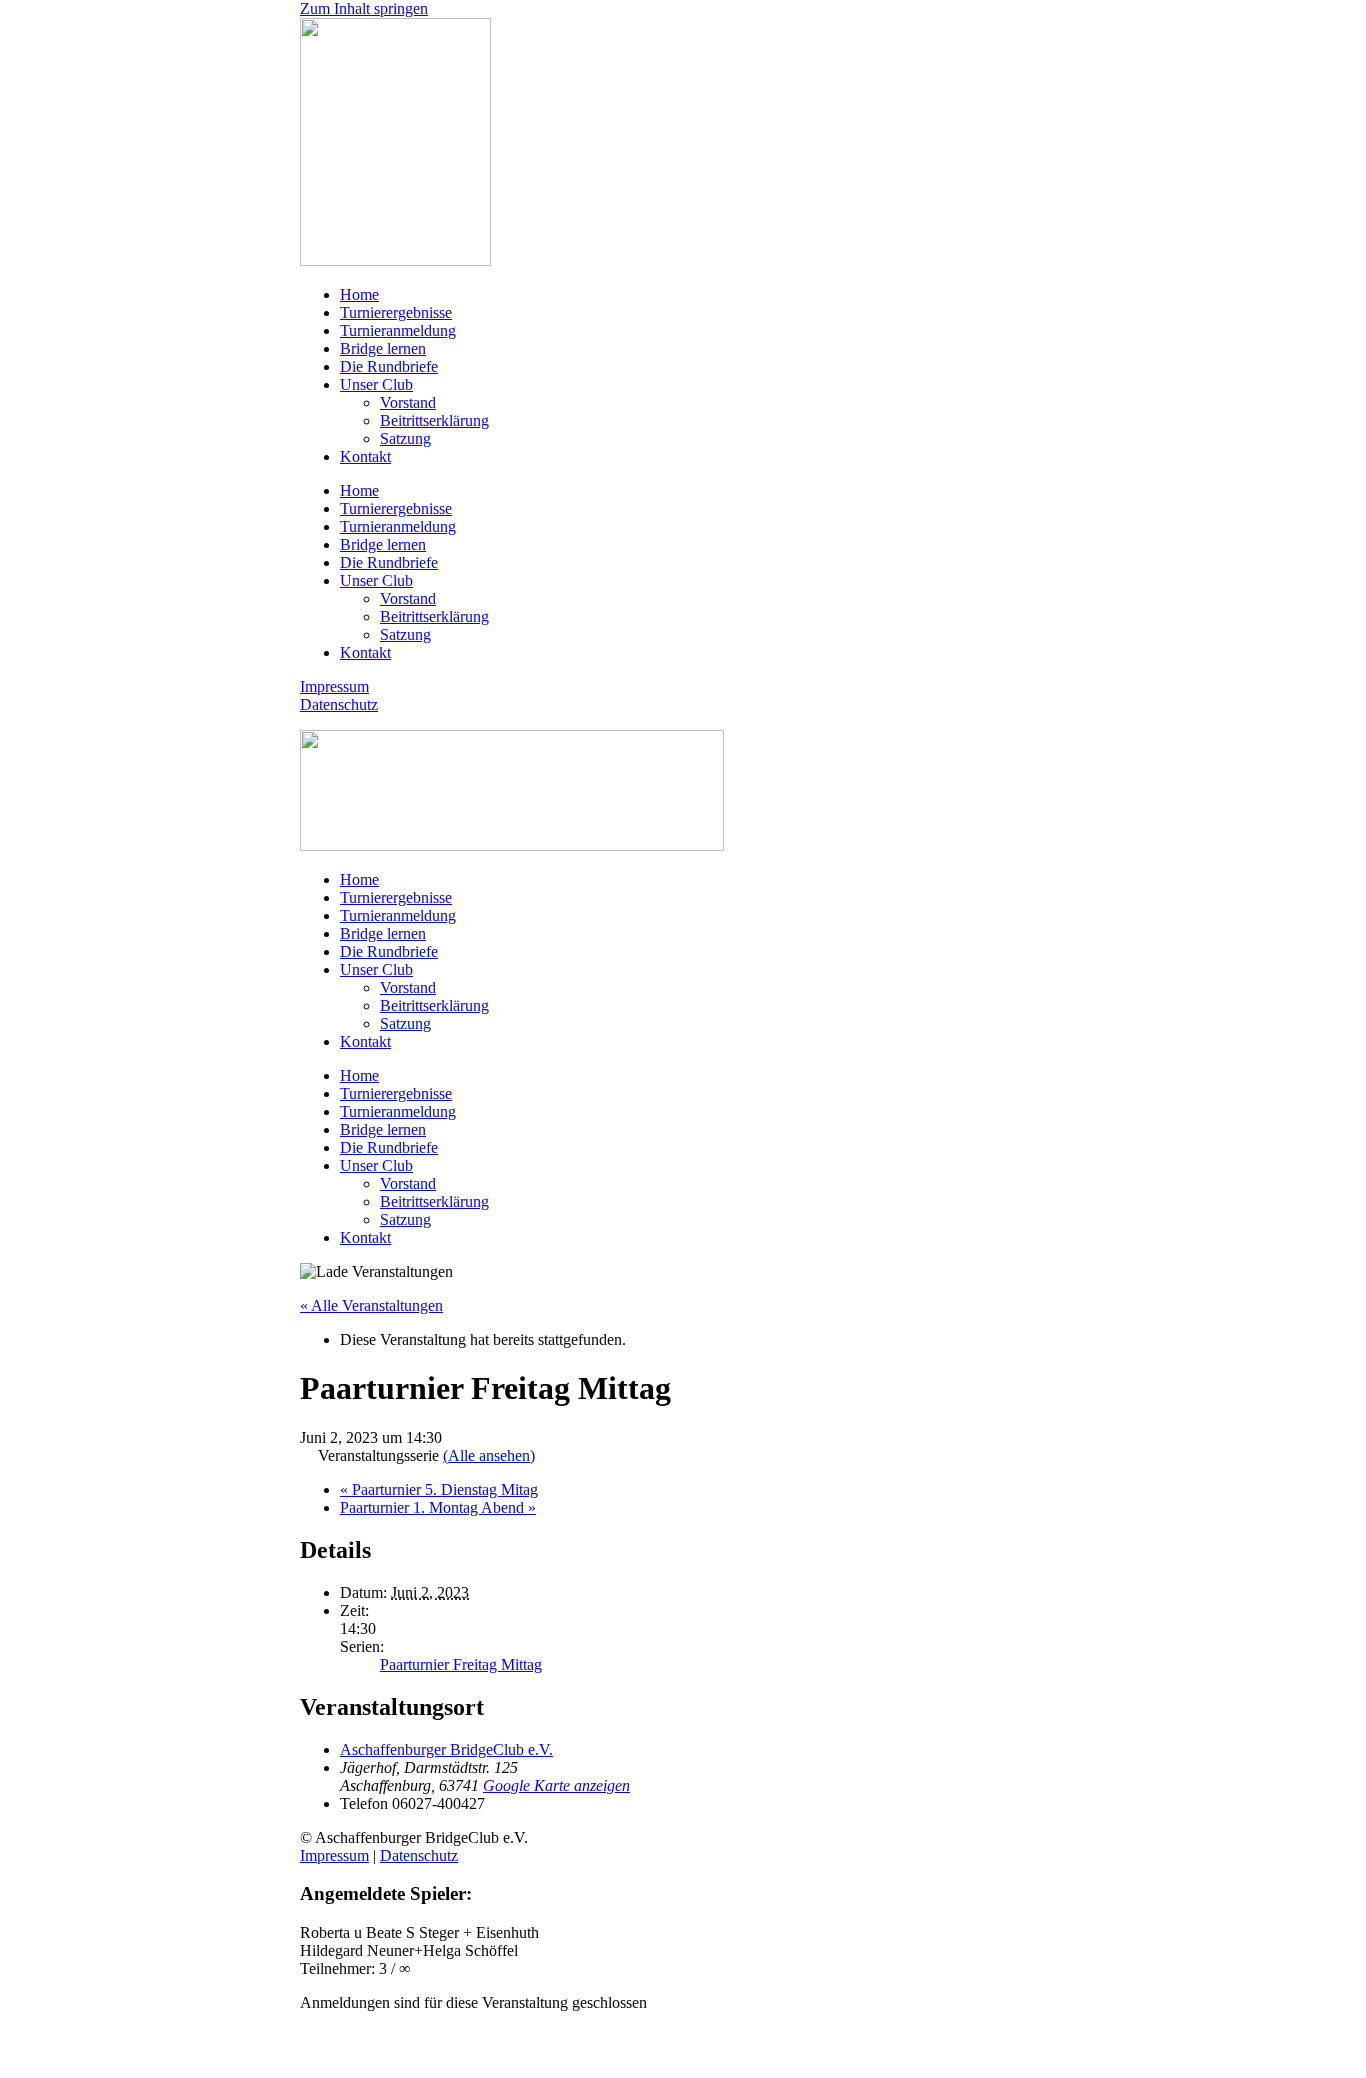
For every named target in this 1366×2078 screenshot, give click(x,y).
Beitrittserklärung (434, 420)
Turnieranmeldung (398, 330)
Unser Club (376, 384)
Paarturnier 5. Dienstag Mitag (439, 1489)
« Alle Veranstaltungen (371, 1305)
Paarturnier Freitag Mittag (461, 1664)
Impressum (334, 686)
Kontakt (365, 456)
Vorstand (408, 402)
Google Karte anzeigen (556, 1785)
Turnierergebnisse (396, 312)
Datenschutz (339, 704)
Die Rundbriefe (389, 366)
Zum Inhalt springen (364, 8)
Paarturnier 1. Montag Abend (438, 1507)
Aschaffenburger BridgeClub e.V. (446, 1749)
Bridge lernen (383, 348)
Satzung (405, 438)
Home (359, 294)
